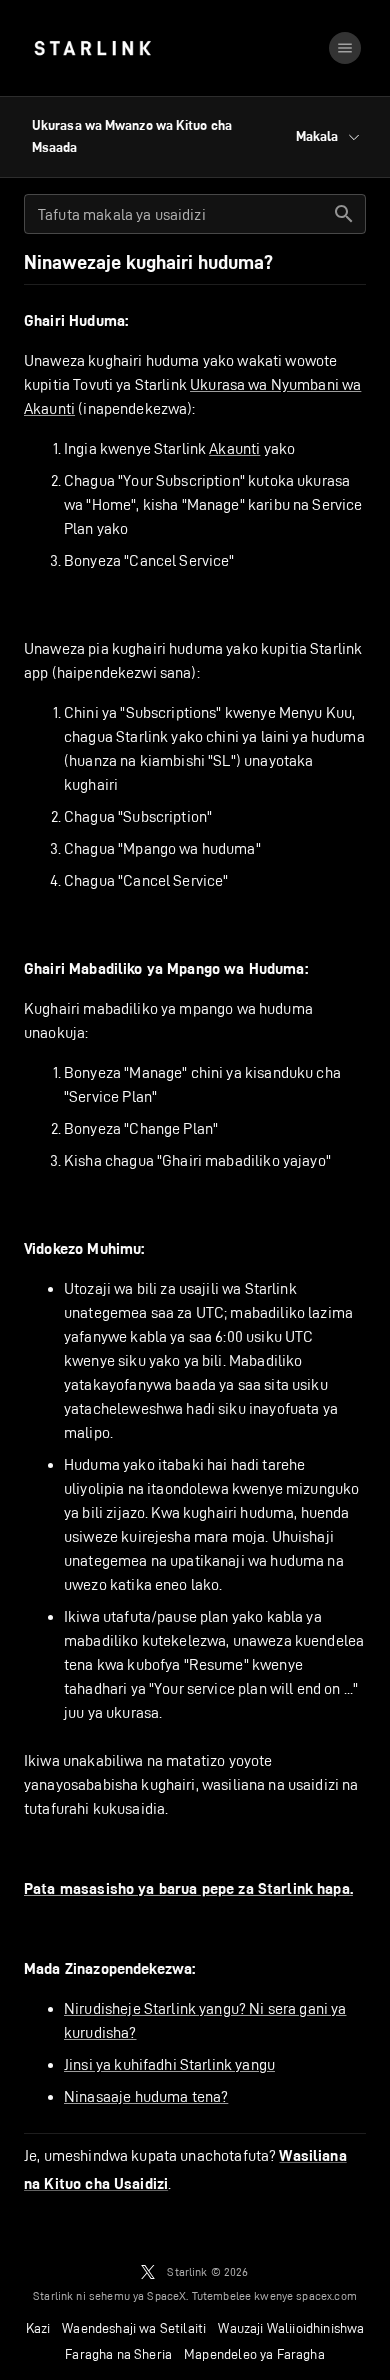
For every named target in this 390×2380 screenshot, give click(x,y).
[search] (344, 214)
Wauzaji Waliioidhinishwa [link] (291, 2328)
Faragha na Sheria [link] (118, 2354)
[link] (92, 48)
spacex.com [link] (326, 2295)
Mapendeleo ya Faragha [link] (254, 2354)
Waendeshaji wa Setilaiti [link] (134, 2328)
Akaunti (234, 448)
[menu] (345, 48)
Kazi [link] (38, 2328)
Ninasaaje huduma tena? (146, 2096)
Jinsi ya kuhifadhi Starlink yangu (169, 2064)
